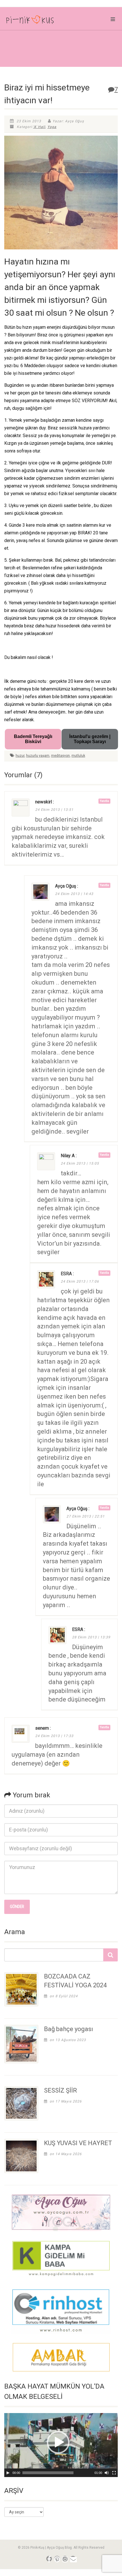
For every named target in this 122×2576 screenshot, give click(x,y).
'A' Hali (39, 127)
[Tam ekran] (114, 2473)
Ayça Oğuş (66, 886)
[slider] (48, 2473)
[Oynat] (8, 2473)
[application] (61, 2445)
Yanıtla (104, 801)
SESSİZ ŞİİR (60, 2090)
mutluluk (78, 756)
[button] (58, 2442)
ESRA (66, 1274)
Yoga (52, 127)
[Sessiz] (107, 2473)
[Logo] (41, 21)
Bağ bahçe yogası (69, 2029)
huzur (20, 756)
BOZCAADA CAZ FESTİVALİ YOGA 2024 (75, 1981)
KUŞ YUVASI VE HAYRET (78, 2143)
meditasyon (60, 756)
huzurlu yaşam (38, 756)
